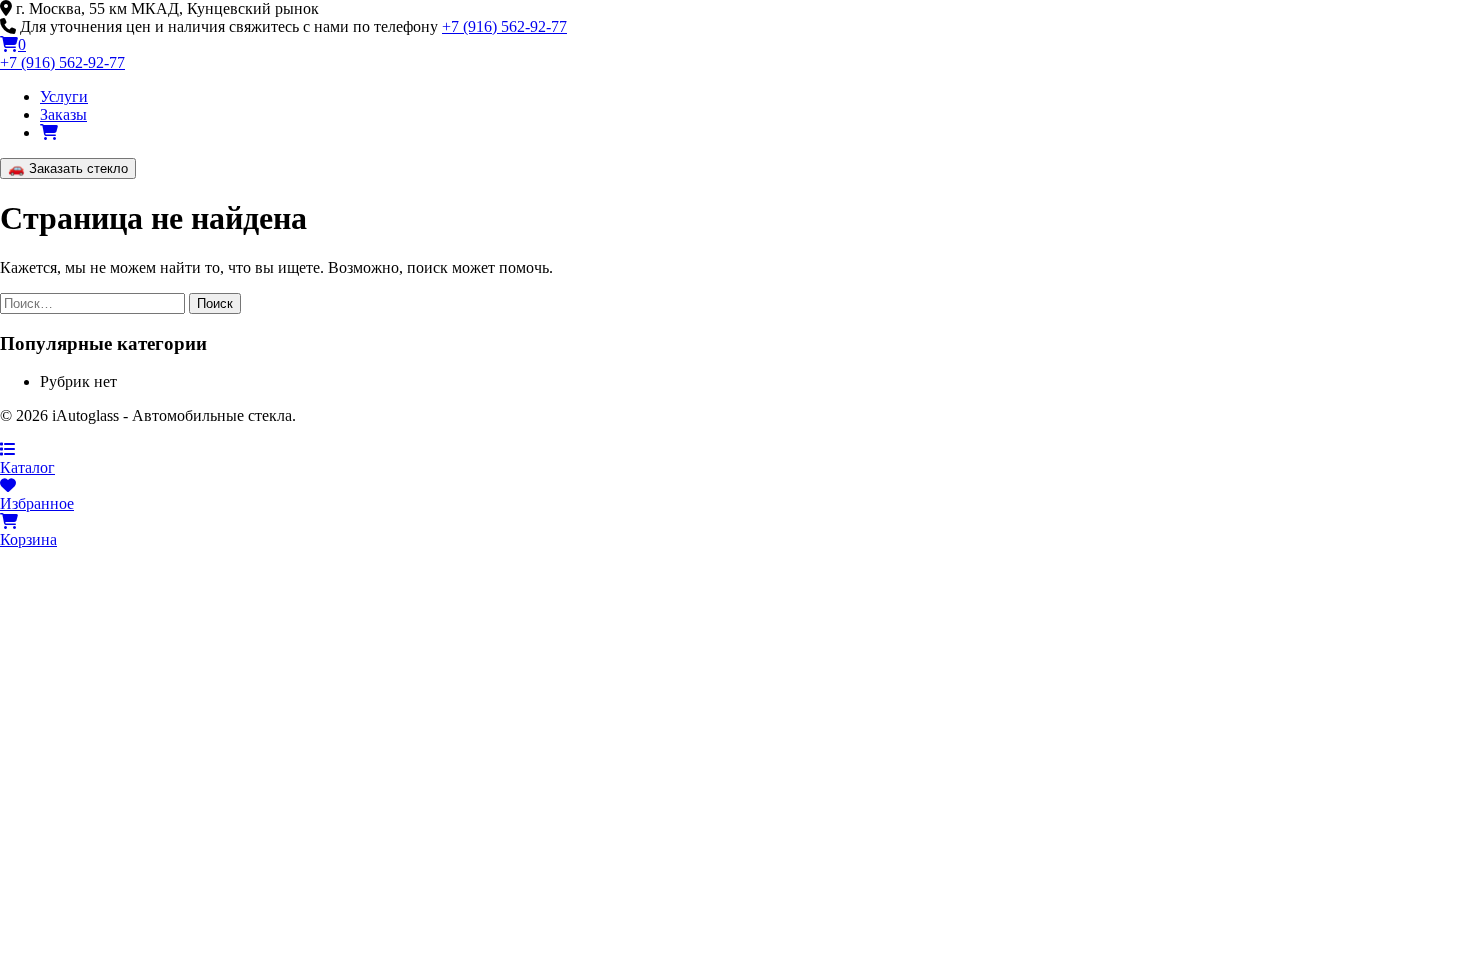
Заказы (63, 114)
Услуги (64, 96)
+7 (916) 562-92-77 (504, 26)
